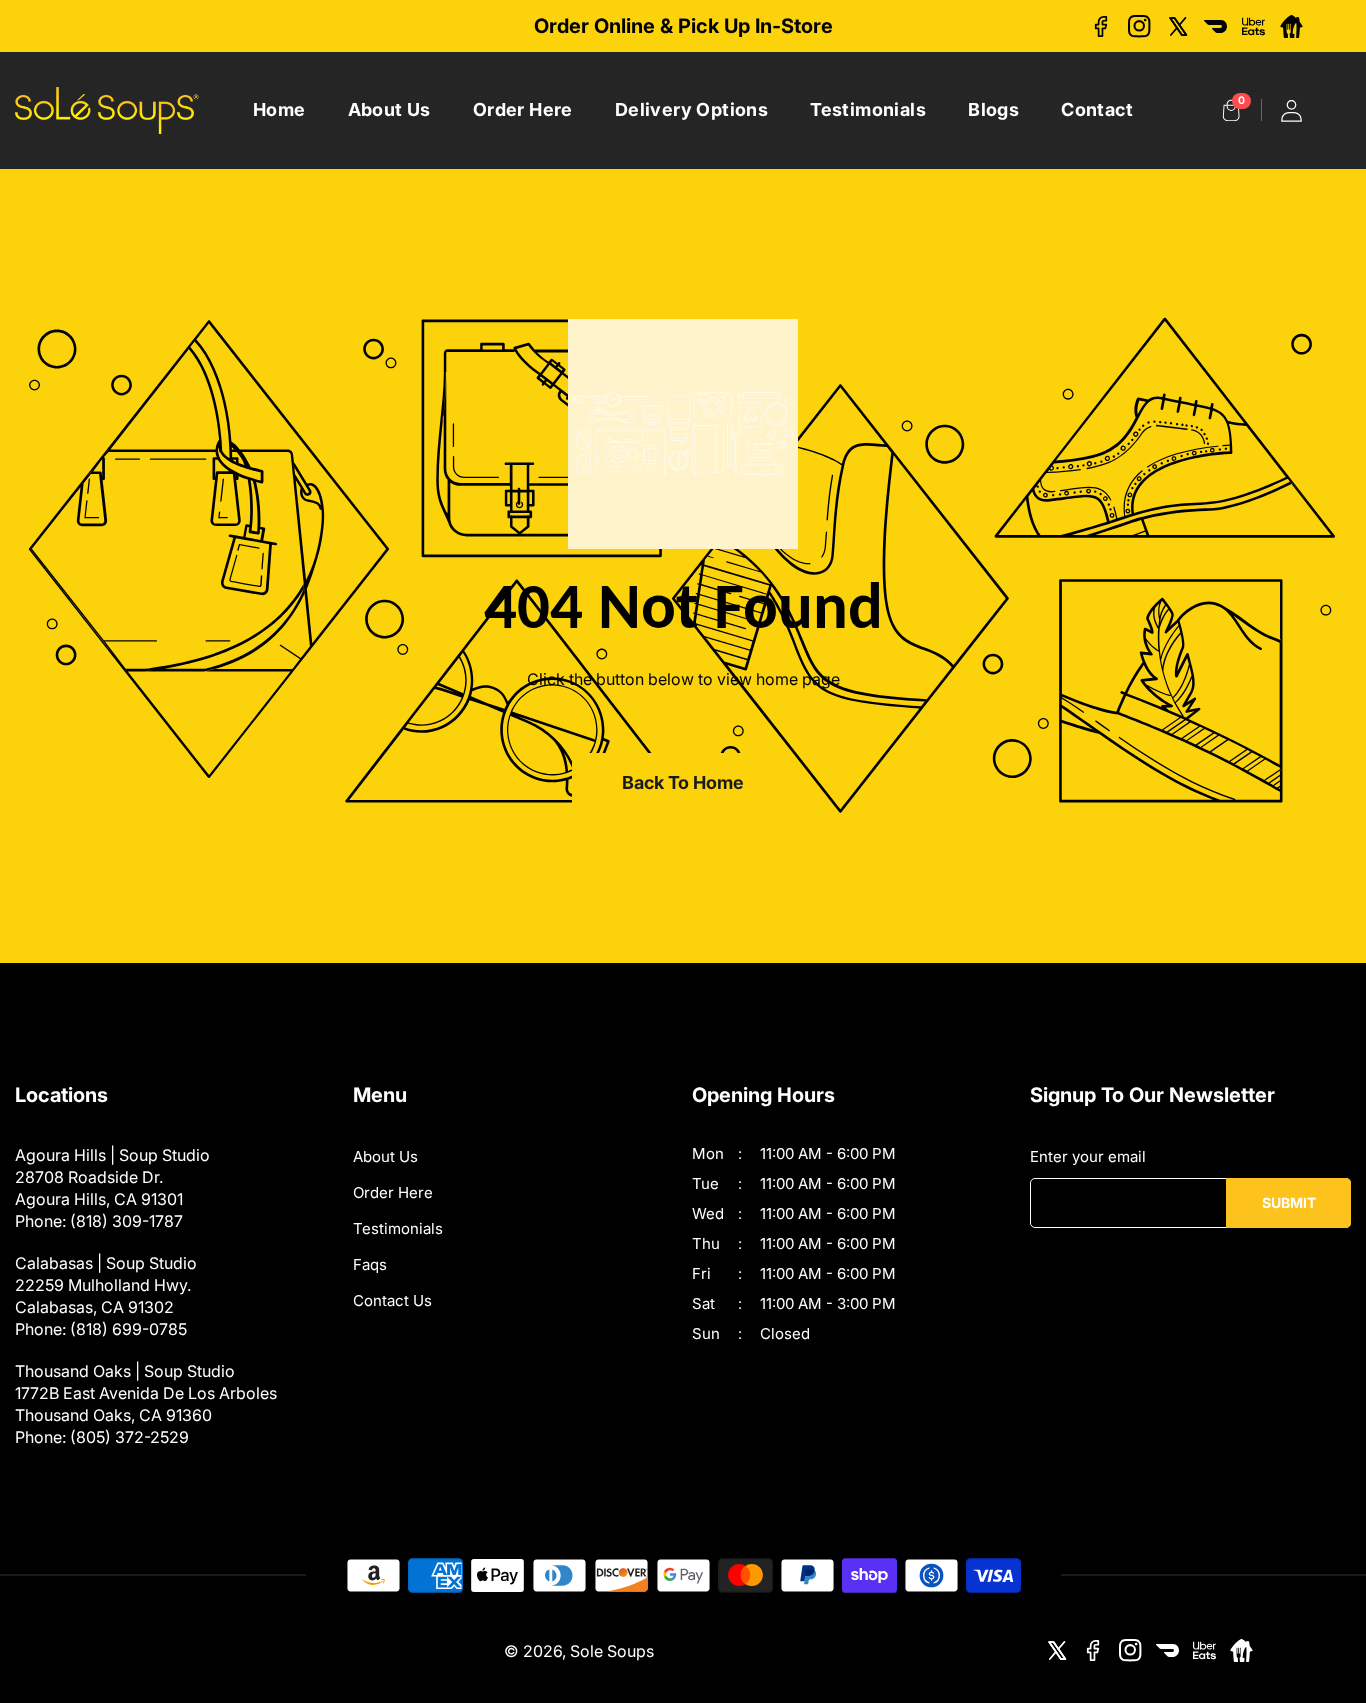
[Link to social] (1101, 26)
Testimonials (868, 109)
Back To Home (683, 782)
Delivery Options (691, 109)
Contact (1097, 109)
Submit (1289, 1202)
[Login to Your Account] (1291, 110)
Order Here (523, 109)
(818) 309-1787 (126, 1221)
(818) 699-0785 (128, 1329)
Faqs (370, 1264)
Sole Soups (612, 1651)
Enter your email (1088, 1156)
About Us (389, 109)
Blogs (993, 109)
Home (279, 109)
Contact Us (392, 1300)
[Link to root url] (107, 110)
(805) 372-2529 (129, 1437)
